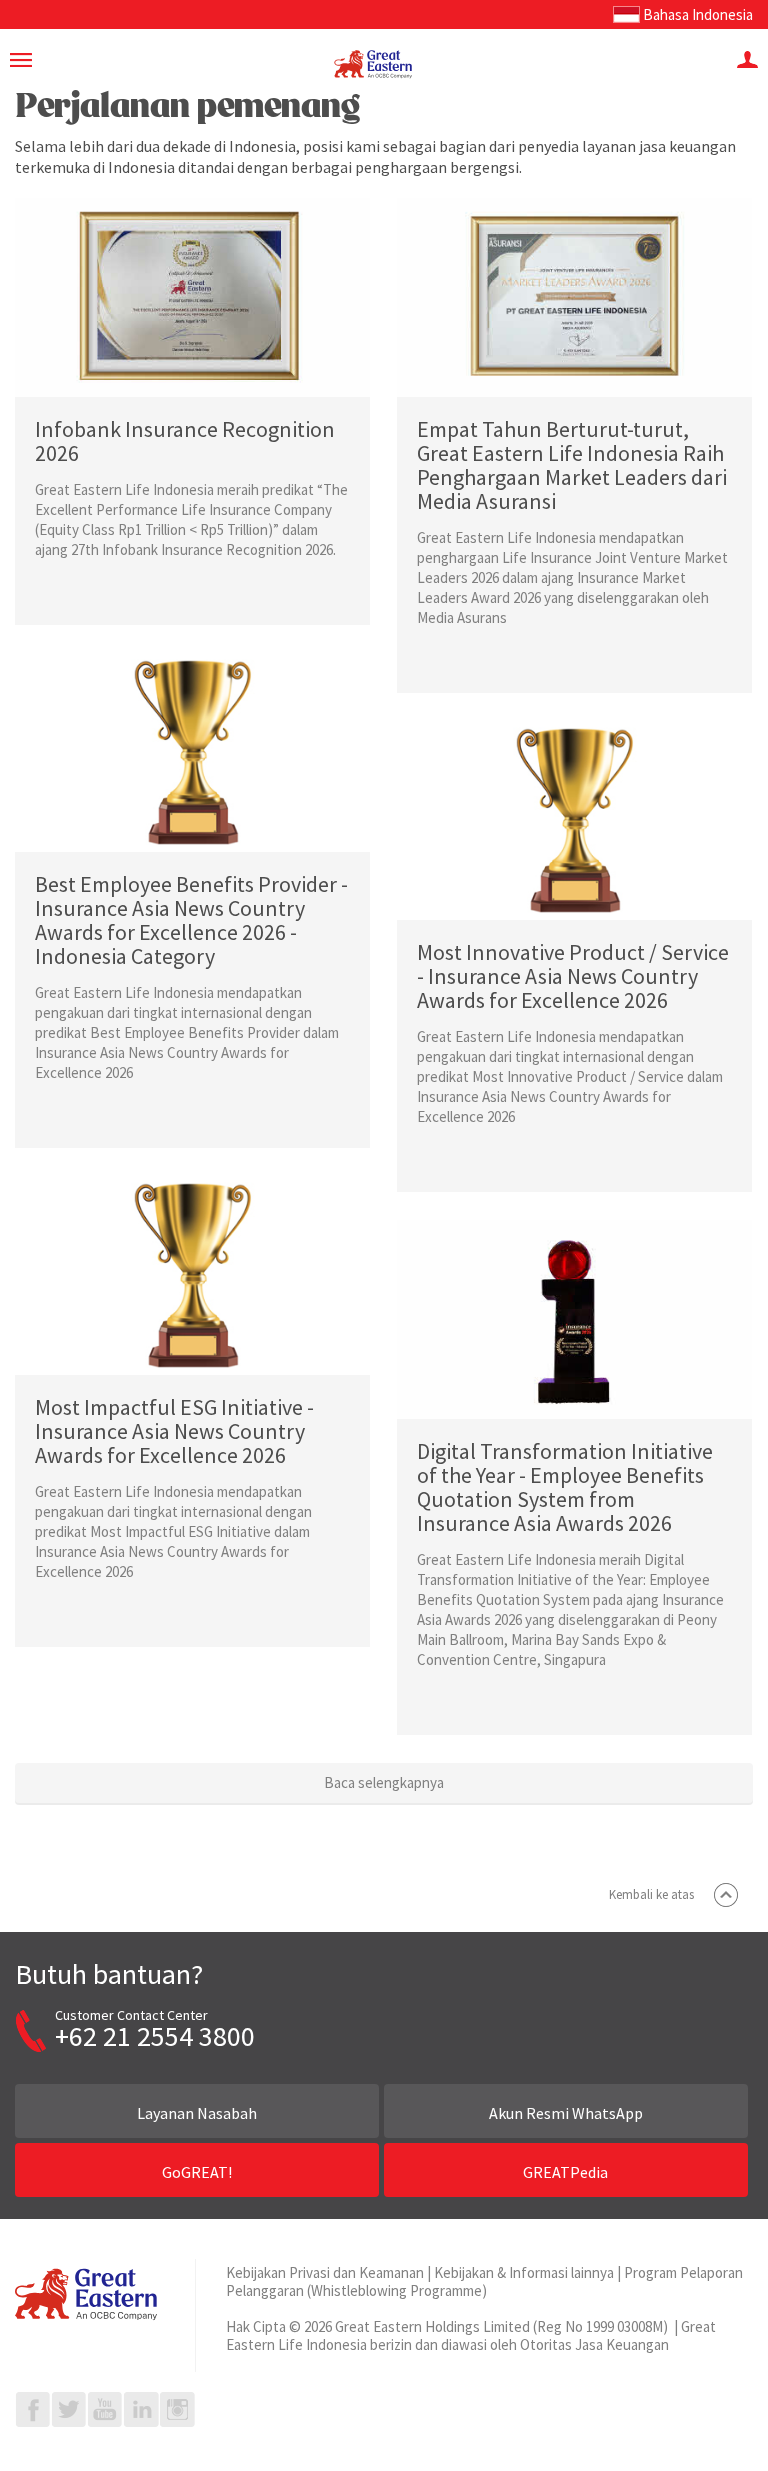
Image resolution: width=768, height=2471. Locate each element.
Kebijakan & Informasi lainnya (524, 2272)
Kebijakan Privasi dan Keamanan (325, 2272)
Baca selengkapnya (384, 1782)
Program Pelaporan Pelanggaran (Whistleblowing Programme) (484, 2281)
